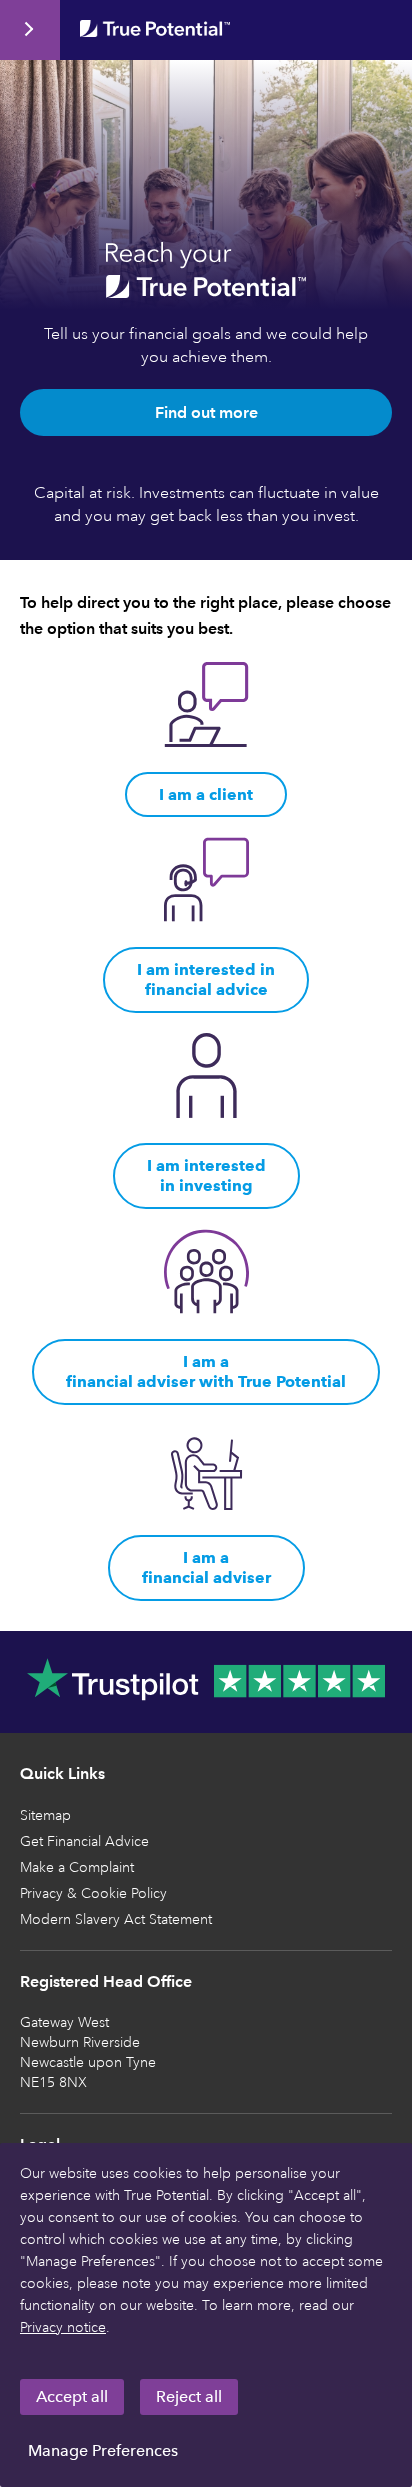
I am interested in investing (206, 1175)
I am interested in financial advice (206, 979)
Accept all (72, 2396)
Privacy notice (63, 2327)
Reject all (189, 2396)
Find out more (206, 412)
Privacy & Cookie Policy (93, 1893)
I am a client (206, 794)
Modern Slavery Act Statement (116, 1919)
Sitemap (45, 1815)
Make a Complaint (77, 1867)
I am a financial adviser (206, 1567)
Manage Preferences (103, 2450)
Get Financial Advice (84, 1841)
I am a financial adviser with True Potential (206, 1371)
